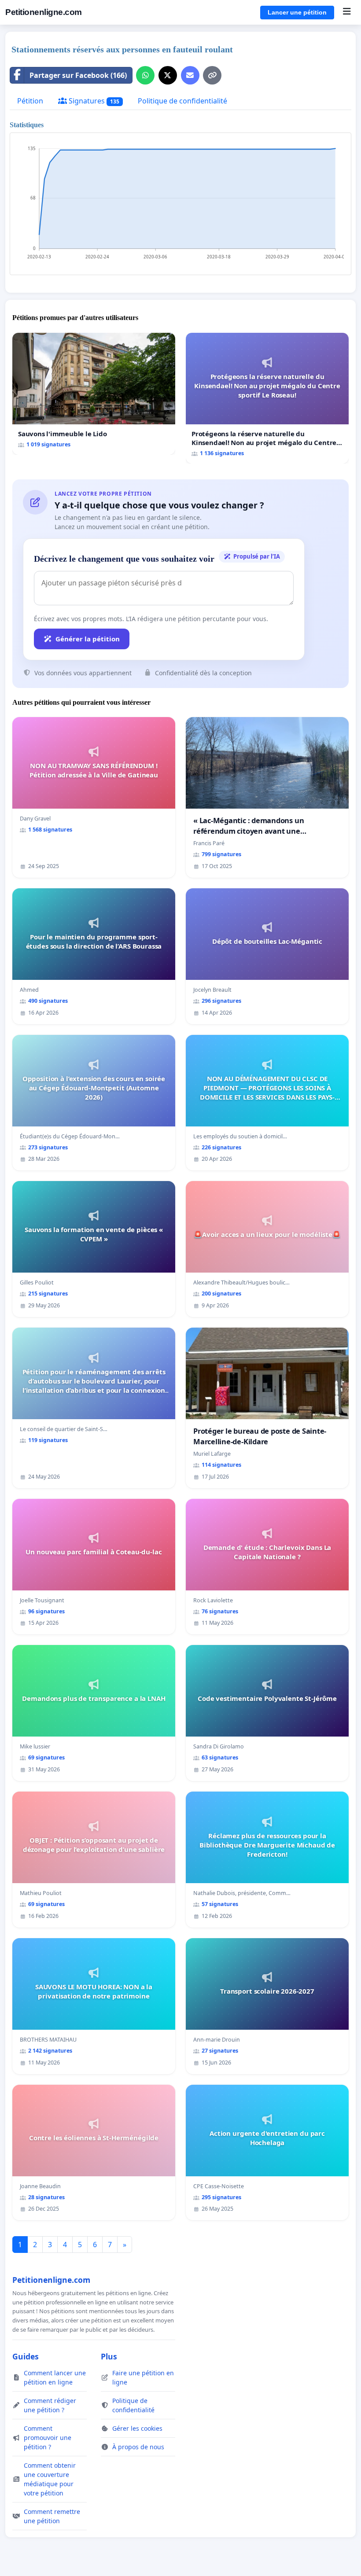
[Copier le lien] (212, 75)
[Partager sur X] (168, 75)
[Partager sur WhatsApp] (145, 75)
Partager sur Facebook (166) (78, 75)
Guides (26, 2356)
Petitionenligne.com (44, 12)
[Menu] (347, 12)
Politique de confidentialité (182, 101)
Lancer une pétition (297, 12)
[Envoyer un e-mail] (190, 75)
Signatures (93, 101)
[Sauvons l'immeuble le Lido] (94, 394)
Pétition (30, 101)
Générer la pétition (88, 639)
